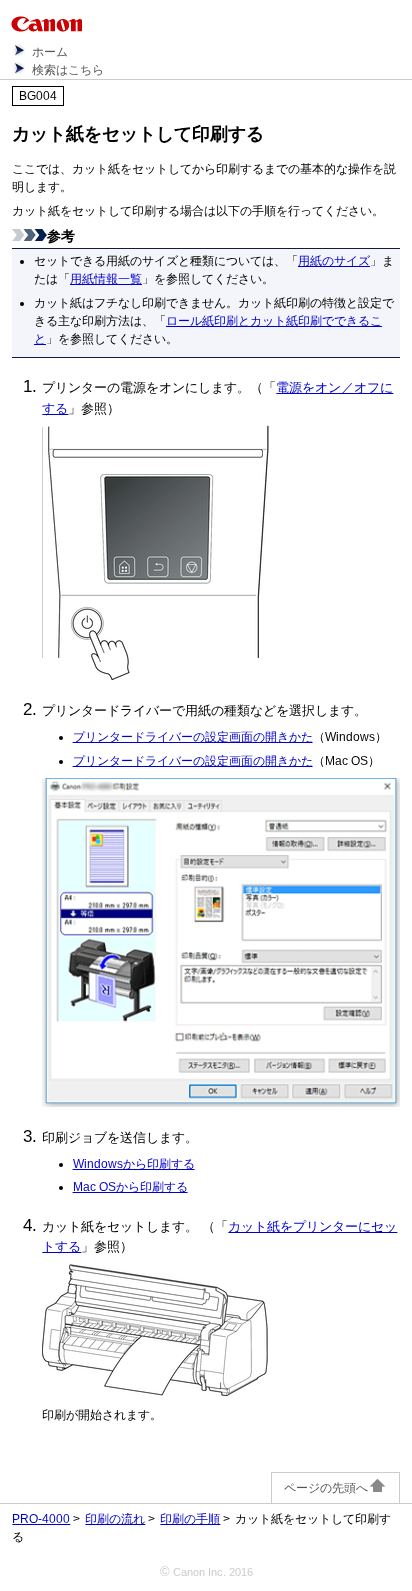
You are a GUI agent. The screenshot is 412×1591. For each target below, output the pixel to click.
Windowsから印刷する (134, 1163)
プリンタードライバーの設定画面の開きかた (193, 736)
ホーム (50, 52)
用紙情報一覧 (106, 279)
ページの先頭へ (326, 1488)
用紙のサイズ (334, 261)
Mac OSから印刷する (130, 1186)
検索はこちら (68, 70)
